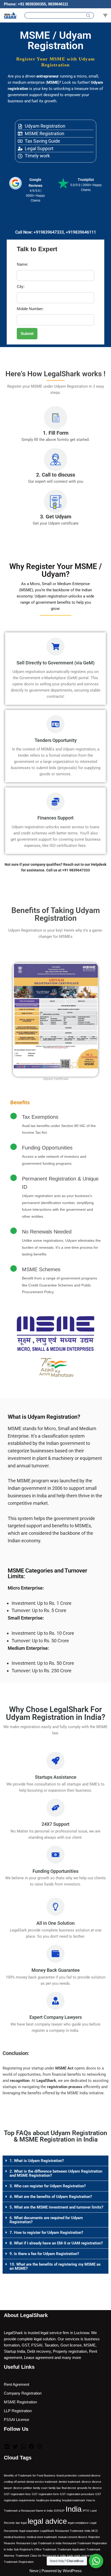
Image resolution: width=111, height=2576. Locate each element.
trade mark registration (81, 2556)
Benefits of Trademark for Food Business (30, 2475)
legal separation (29, 2531)
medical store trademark (42, 2537)
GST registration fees (17, 2494)
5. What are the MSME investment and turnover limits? (56, 2207)
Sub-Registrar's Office (28, 2549)
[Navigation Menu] (105, 16)
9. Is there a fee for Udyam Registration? (44, 2254)
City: (21, 286)
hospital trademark (74, 2500)
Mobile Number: (30, 309)
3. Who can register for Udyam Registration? (48, 2186)
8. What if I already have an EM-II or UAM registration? (56, 2243)
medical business (15, 2537)
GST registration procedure (77, 2494)
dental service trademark (42, 2482)
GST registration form (45, 2494)
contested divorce (89, 2475)
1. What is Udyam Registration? (37, 2161)
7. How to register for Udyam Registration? (46, 2233)
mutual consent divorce (73, 2537)
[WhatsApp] (23, 2448)
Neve (34, 2571)
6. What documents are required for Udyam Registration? (46, 2220)
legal (24, 2523)
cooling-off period (15, 2482)
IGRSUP (59, 2511)
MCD (95, 2531)
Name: (22, 264)
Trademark (50, 2549)
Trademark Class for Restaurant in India (41, 2556)
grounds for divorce (89, 2488)
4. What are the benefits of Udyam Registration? (51, 2197)
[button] (55, 2161)
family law (55, 2488)
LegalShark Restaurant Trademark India (65, 2531)
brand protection (67, 2475)
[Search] (88, 15)
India (74, 2509)
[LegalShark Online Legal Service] (10, 15)
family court (40, 2488)
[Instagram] (39, 2448)
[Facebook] (31, 2448)
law (18, 2523)
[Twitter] (15, 2448)
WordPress (72, 2571)
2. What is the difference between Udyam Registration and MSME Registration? (56, 2173)
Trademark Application (72, 2549)
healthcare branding (49, 2500)
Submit (27, 333)
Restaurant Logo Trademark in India (39, 2543)
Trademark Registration (19, 2562)
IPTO (86, 2511)
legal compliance (78, 2523)
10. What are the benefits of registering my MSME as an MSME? (55, 2266)
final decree (69, 2488)
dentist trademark (70, 2482)
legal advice (47, 2521)
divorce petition (23, 2488)
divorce (86, 2482)
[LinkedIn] (7, 2448)
